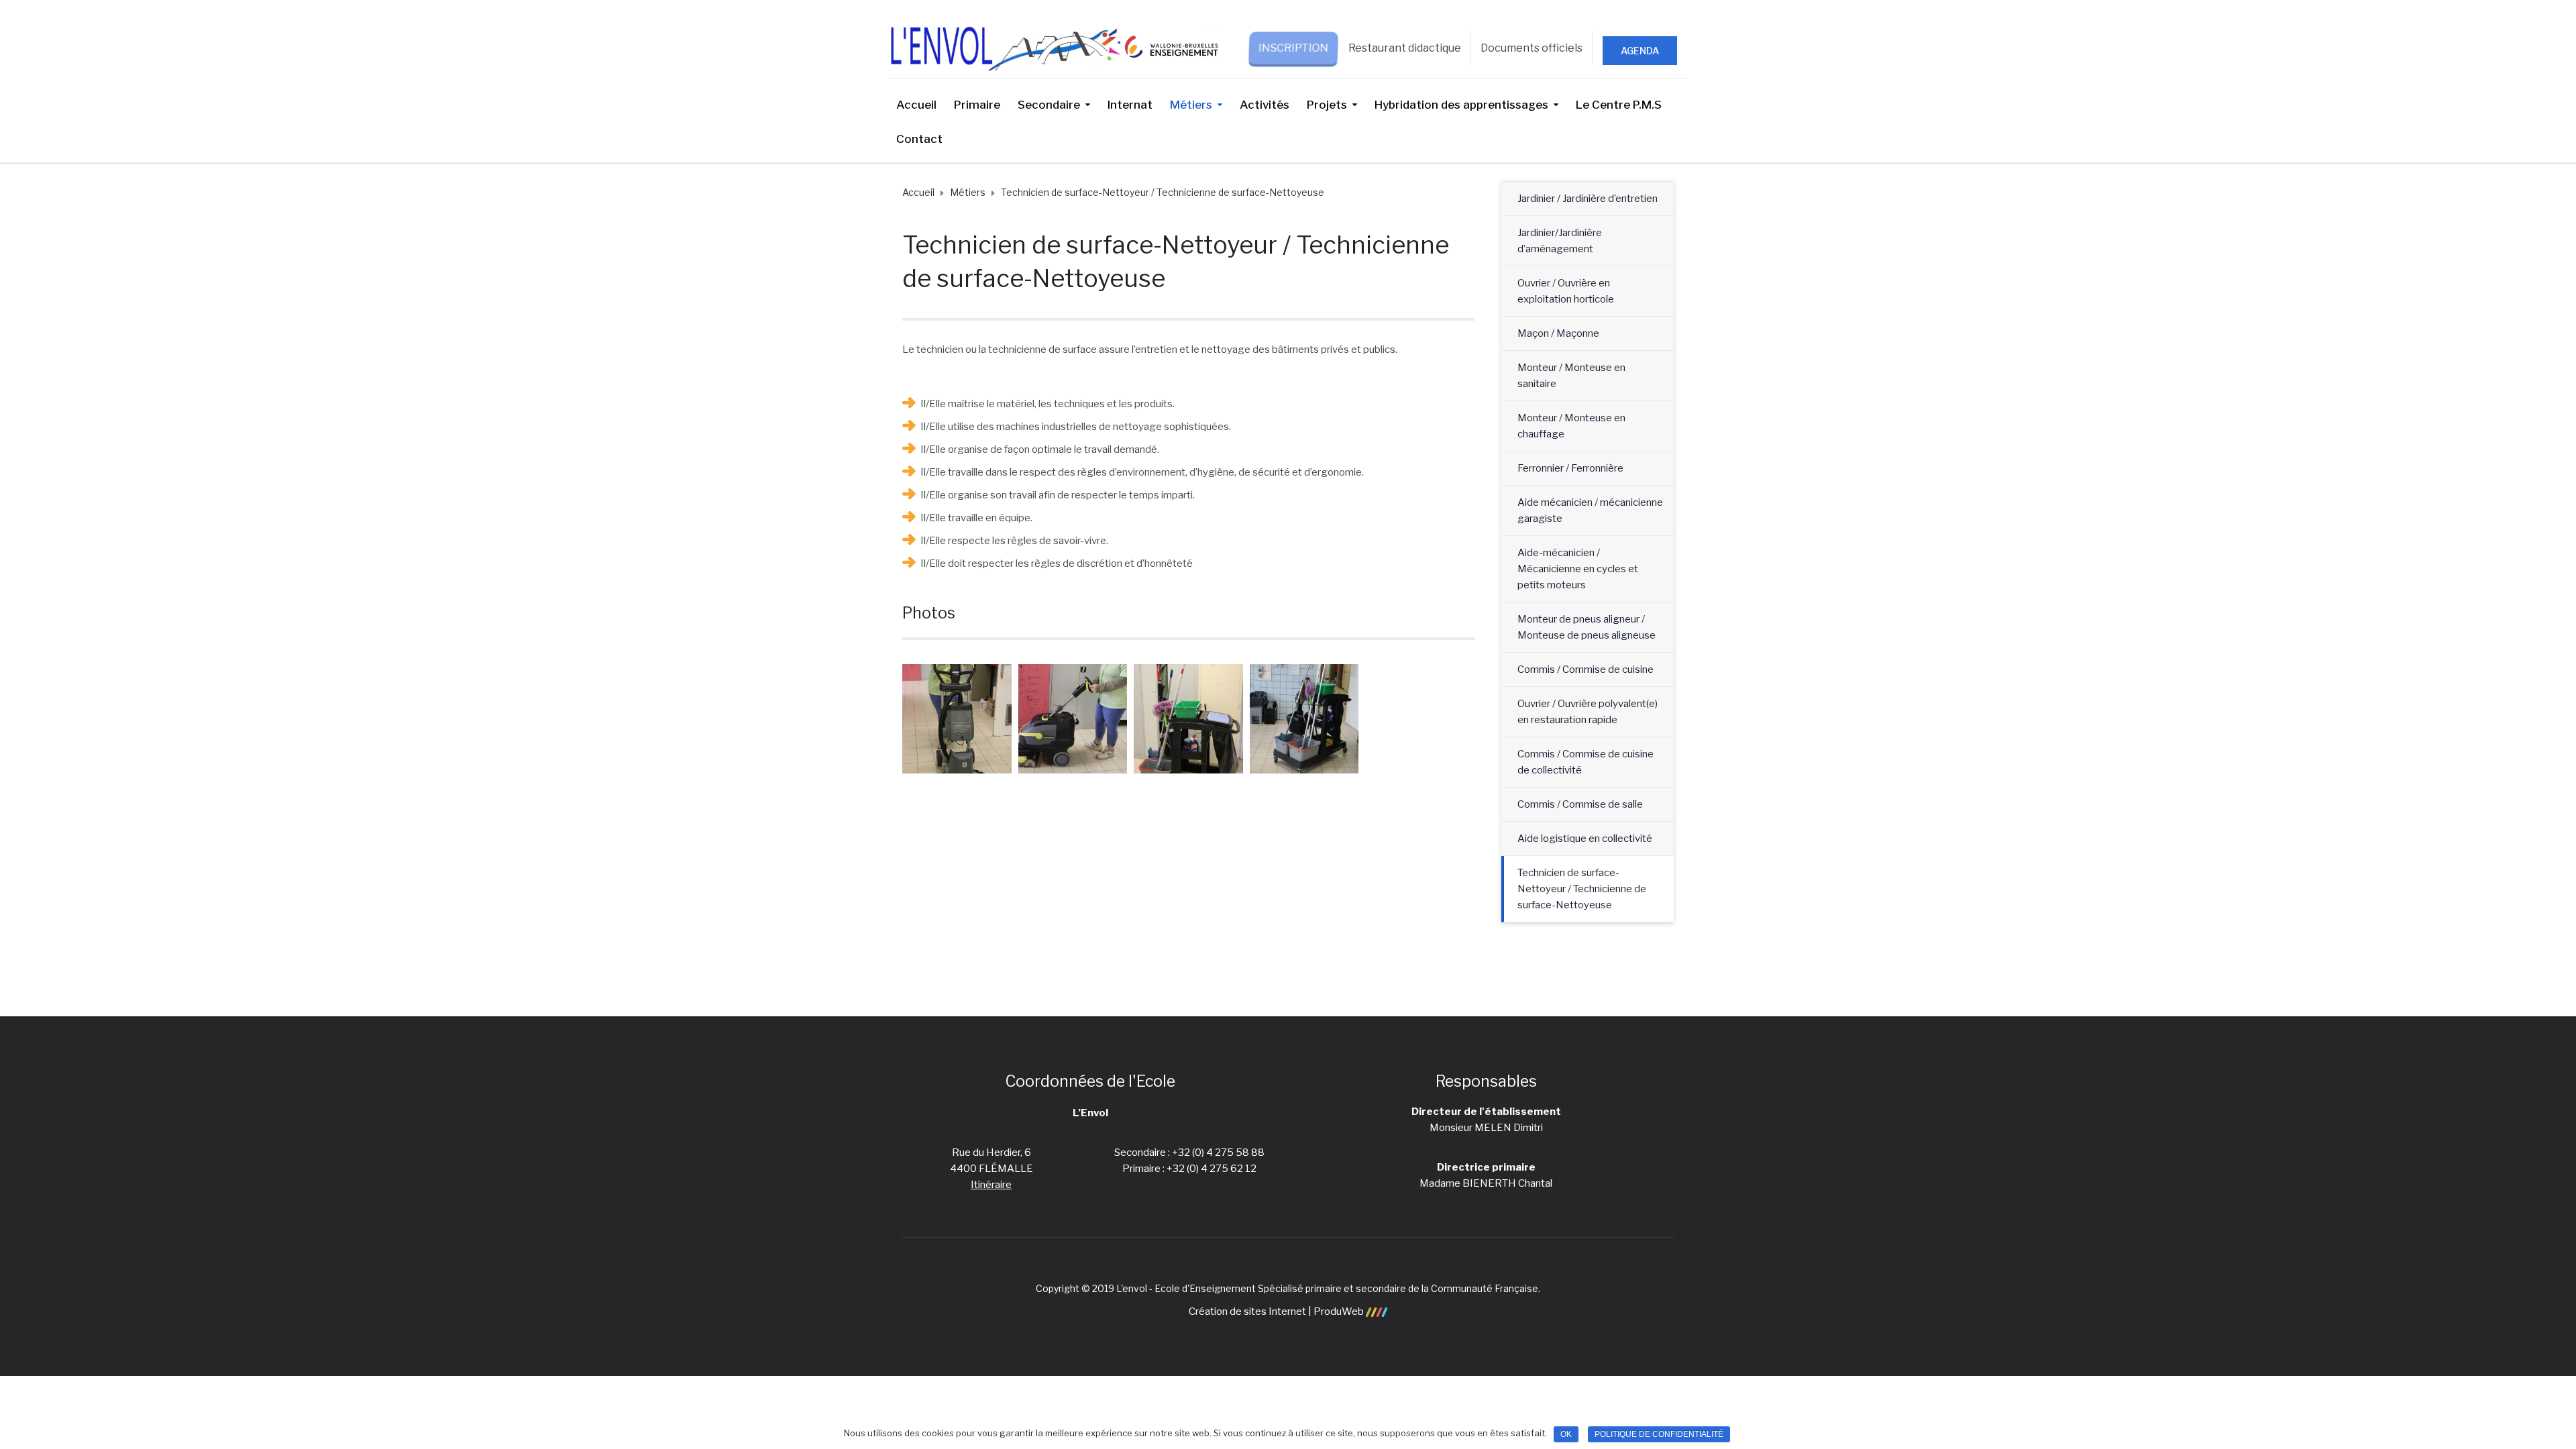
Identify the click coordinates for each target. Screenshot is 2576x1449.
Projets (1327, 105)
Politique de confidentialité (1659, 1434)
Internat (1130, 105)
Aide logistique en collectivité (1585, 839)
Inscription (1294, 48)
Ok (1566, 1434)
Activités (1265, 105)
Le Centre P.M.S (1619, 105)
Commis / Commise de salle (1580, 804)
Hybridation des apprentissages (1461, 105)
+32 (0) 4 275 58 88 (1218, 1152)
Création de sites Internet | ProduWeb (1277, 1311)
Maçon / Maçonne (1558, 333)
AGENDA (1640, 51)
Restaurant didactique (1405, 48)
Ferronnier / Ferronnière (1570, 468)
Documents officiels (1532, 48)
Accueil (916, 105)
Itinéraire (991, 1185)
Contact (919, 139)
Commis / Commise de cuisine (1586, 669)
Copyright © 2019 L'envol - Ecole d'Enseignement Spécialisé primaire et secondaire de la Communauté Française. (1288, 1288)
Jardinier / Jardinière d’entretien (1588, 199)
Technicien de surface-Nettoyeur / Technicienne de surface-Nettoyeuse (1582, 889)
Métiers (1191, 105)
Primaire (977, 105)
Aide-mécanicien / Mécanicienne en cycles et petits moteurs (1578, 569)
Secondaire (1049, 105)
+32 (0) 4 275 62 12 (1212, 1169)
